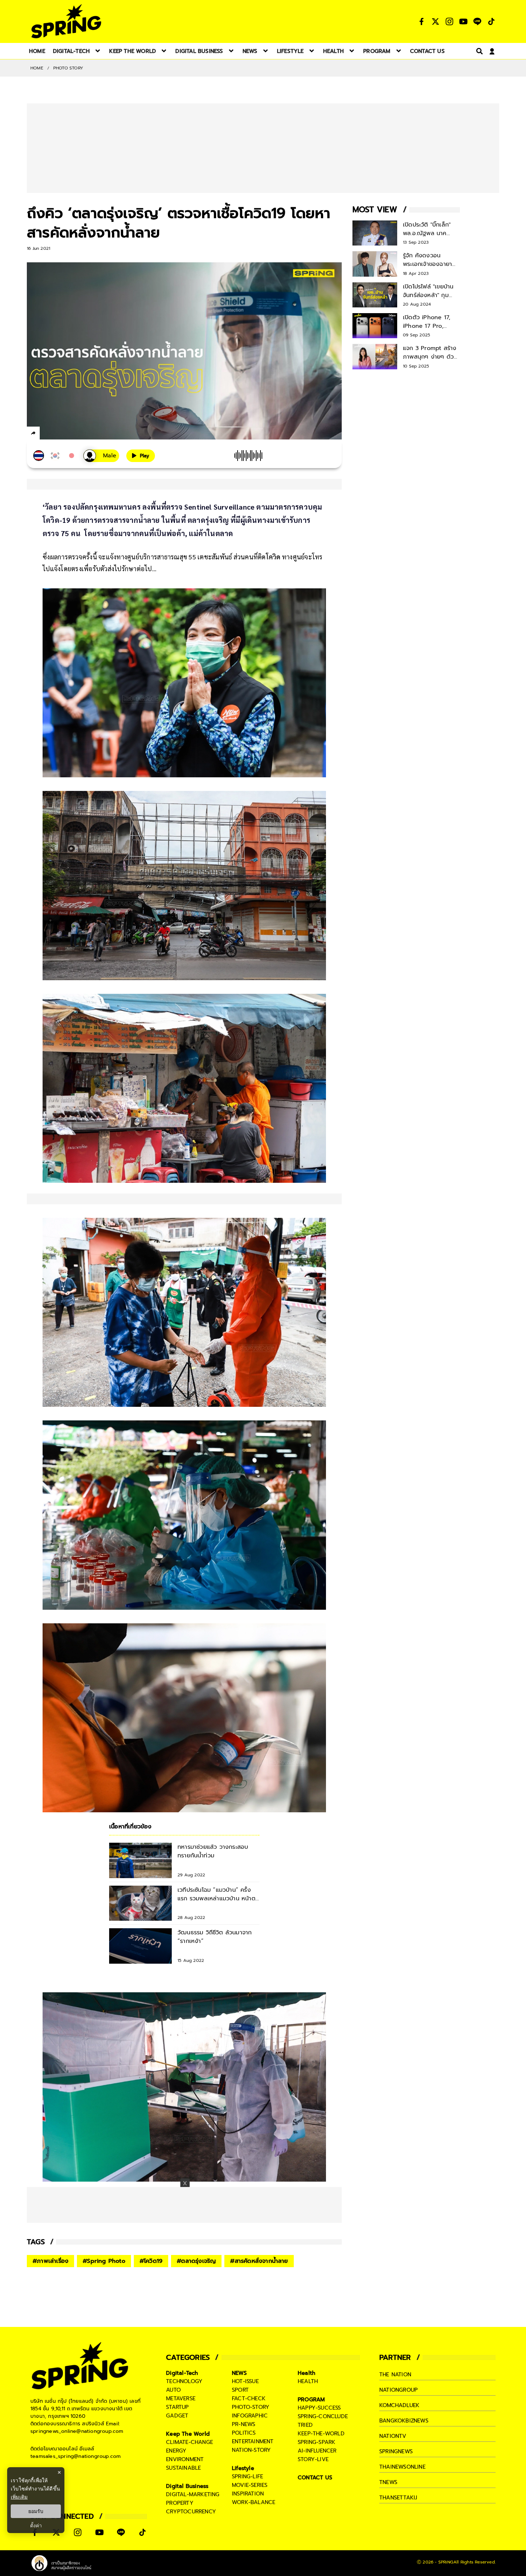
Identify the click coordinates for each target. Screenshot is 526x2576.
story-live (313, 2459)
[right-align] (478, 51)
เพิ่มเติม (19, 2497)
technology (184, 2381)
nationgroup (398, 2390)
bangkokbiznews (404, 2421)
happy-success (319, 2408)
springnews (396, 2451)
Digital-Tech (182, 2373)
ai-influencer (317, 2451)
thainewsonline (402, 2467)
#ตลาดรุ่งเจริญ (196, 2261)
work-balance (254, 2502)
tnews (388, 2482)
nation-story (251, 2450)
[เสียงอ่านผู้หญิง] (101, 456)
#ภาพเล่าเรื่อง (50, 2261)
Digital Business (187, 2486)
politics (244, 2433)
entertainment (253, 2441)
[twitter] (59, 433)
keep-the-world (321, 2434)
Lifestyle (243, 2468)
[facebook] (47, 434)
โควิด (273, 557)
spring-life (247, 2477)
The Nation (395, 2375)
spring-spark (316, 2442)
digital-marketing (193, 2494)
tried (305, 2425)
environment (185, 2459)
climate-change (189, 2442)
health (308, 2381)
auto (173, 2390)
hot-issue (245, 2381)
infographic (250, 2416)
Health (306, 2373)
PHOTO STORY (68, 68)
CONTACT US (315, 2478)
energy (176, 2451)
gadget (177, 2416)
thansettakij (398, 2498)
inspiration (248, 2494)
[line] (72, 434)
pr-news (243, 2424)
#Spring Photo (104, 2261)
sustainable (183, 2468)
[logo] (66, 21)
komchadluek (399, 2405)
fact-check (249, 2398)
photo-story (251, 2407)
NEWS (239, 2373)
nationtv (393, 2436)
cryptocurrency (191, 2512)
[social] (422, 21)
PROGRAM (311, 2400)
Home (37, 68)
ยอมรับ (36, 2511)
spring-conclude (323, 2416)
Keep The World (188, 2434)
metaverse (181, 2398)
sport (240, 2390)
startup (177, 2407)
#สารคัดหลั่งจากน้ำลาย (259, 2261)
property (180, 2503)
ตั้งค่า (36, 2526)
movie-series (250, 2485)
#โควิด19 (151, 2261)
